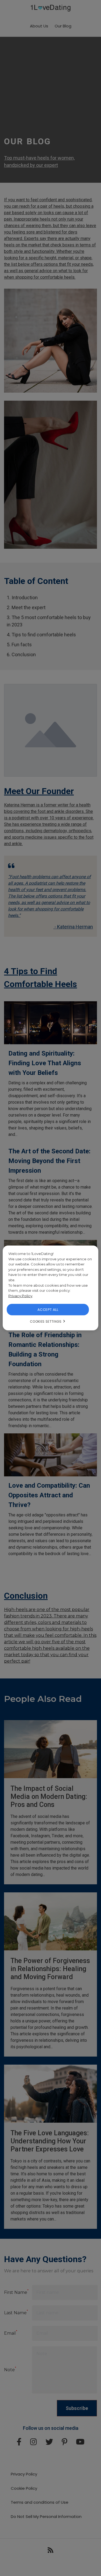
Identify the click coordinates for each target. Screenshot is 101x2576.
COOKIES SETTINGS (46, 1321)
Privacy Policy (20, 1296)
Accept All (48, 1310)
